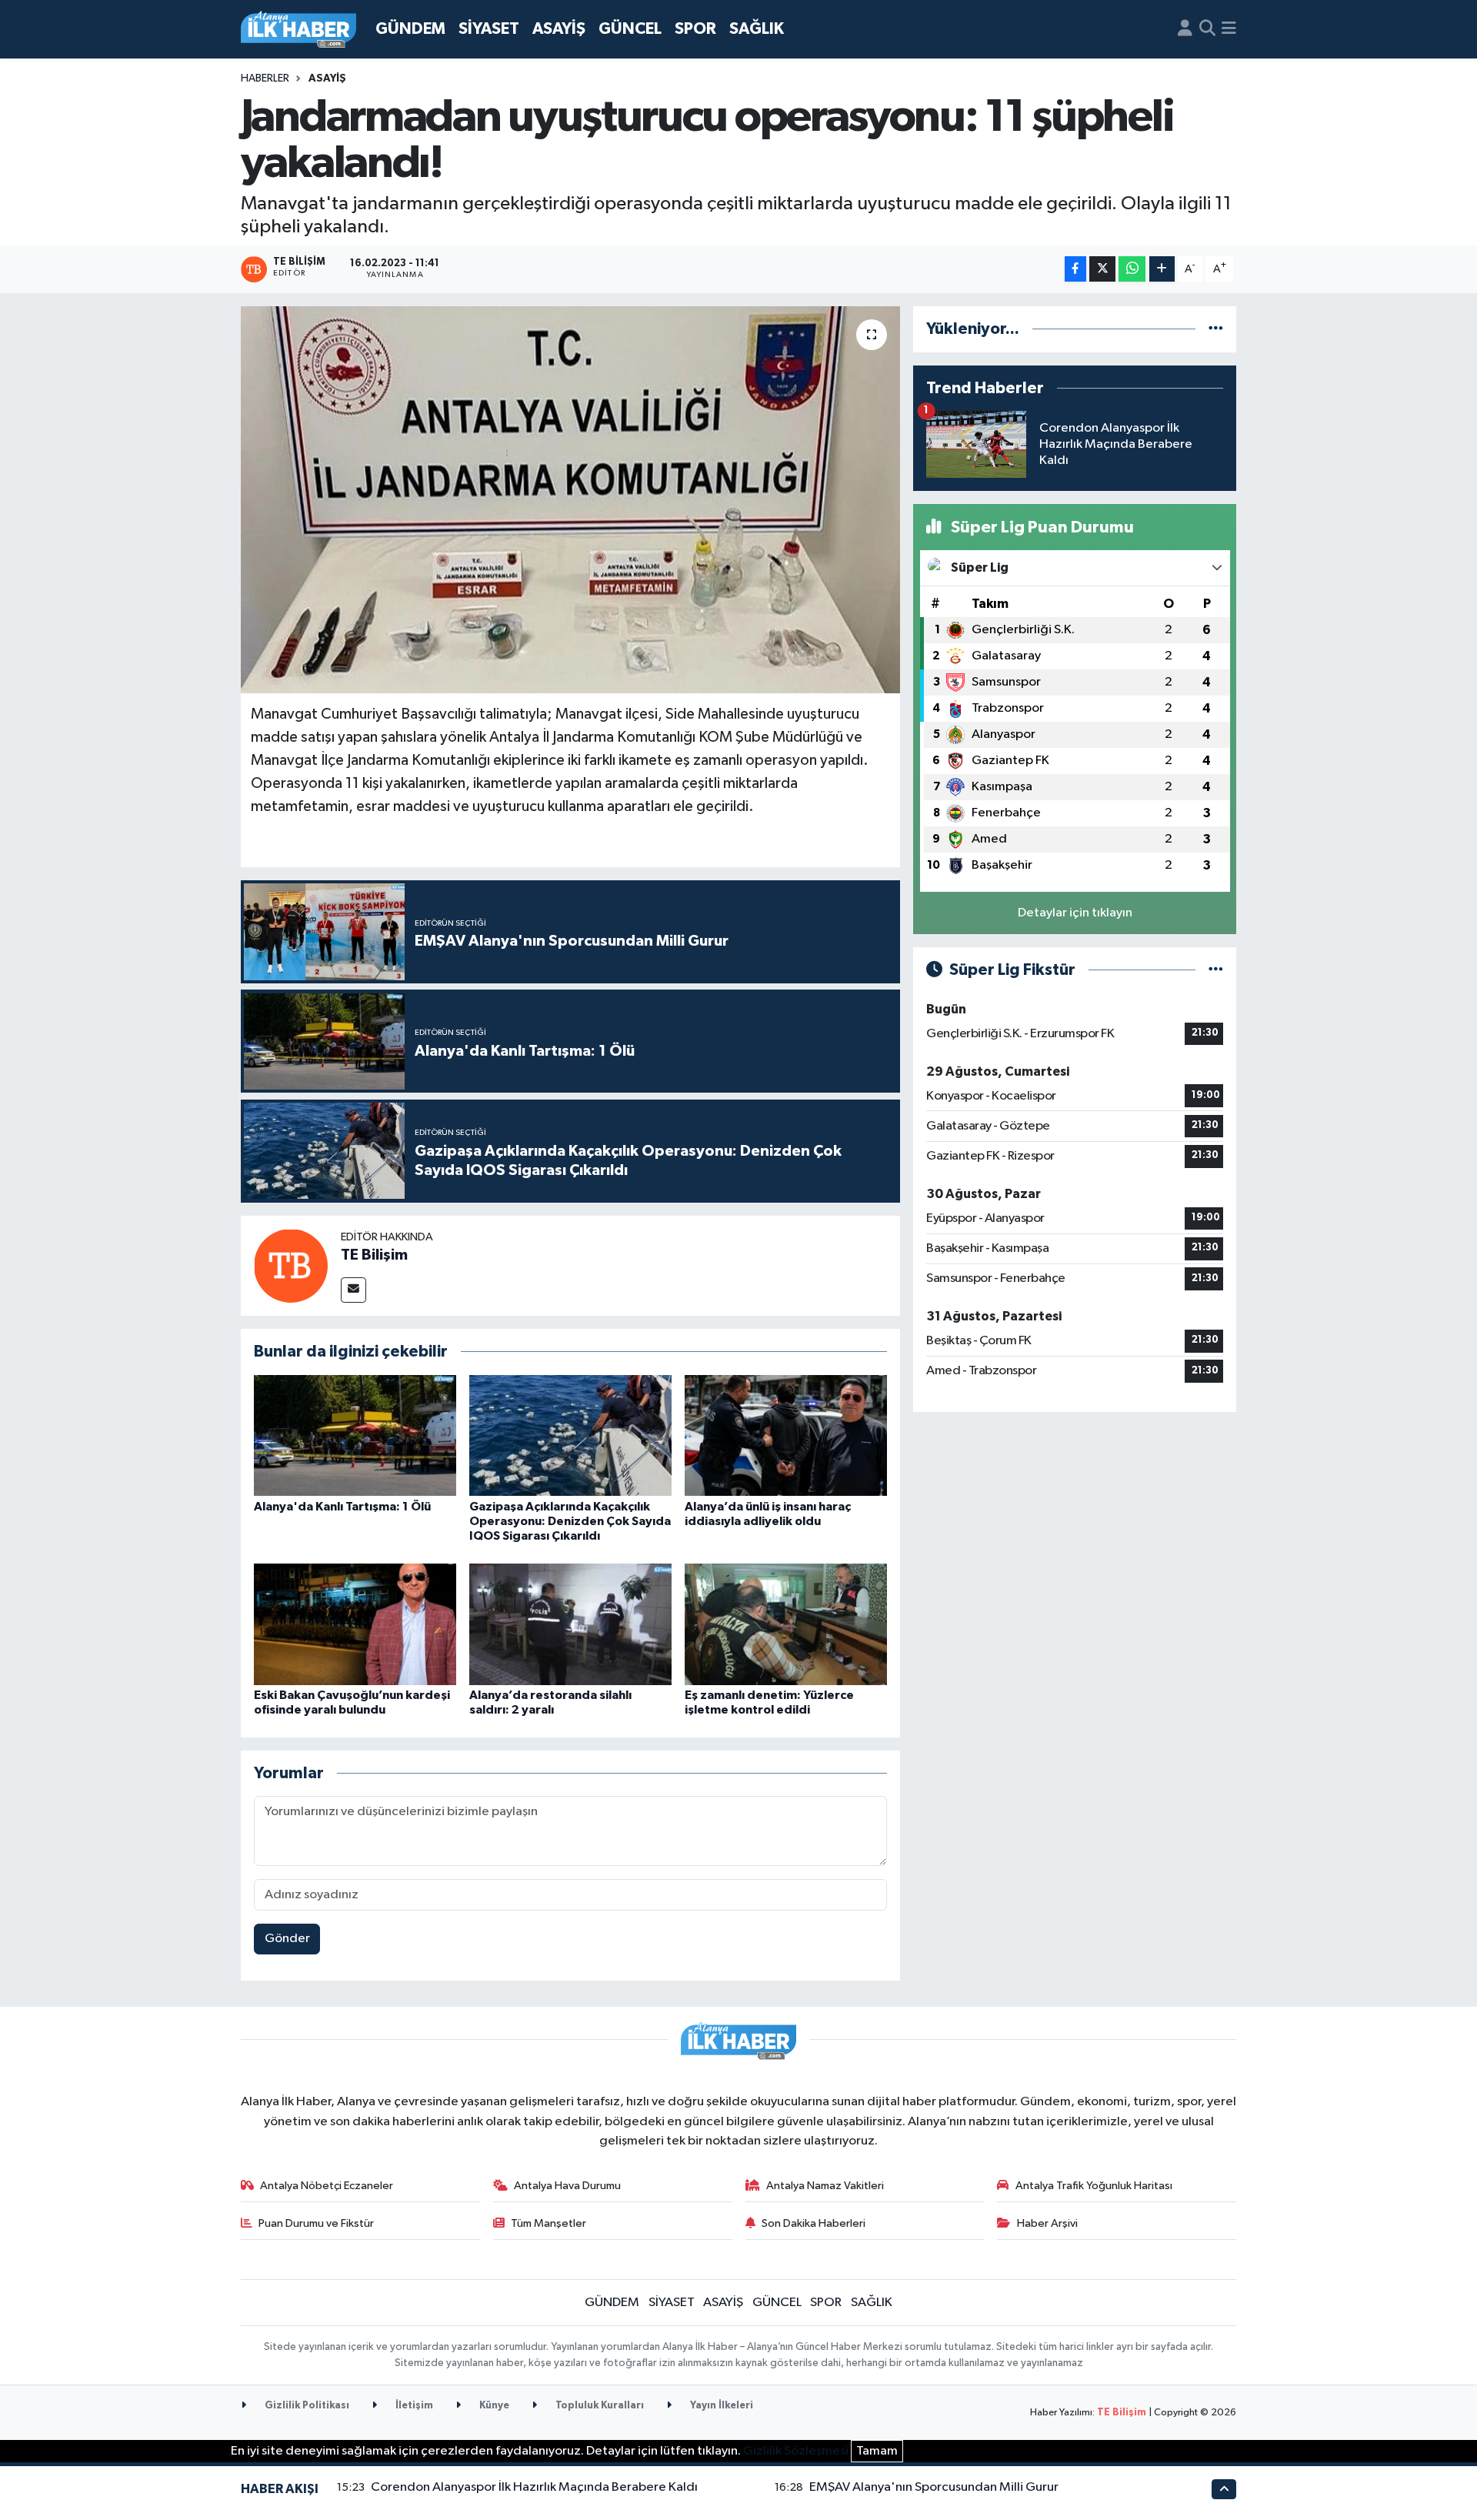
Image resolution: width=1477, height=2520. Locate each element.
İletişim (413, 2406)
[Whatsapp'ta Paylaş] (1132, 269)
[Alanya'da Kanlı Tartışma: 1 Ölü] (355, 1435)
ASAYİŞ (559, 29)
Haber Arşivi (1047, 2223)
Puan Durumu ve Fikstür (316, 2223)
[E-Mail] (353, 1290)
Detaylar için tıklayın (1075, 913)
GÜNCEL (630, 29)
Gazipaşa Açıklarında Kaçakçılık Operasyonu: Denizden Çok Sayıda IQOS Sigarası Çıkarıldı (570, 1521)
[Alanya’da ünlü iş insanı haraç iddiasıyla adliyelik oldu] (786, 1435)
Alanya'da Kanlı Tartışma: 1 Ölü (342, 1507)
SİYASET (489, 29)
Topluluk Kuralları (598, 2406)
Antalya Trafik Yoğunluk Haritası (1094, 2186)
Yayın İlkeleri (720, 2406)
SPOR (695, 29)
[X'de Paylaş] (1102, 269)
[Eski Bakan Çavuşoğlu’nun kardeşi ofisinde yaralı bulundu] (355, 1624)
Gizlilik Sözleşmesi (796, 2451)
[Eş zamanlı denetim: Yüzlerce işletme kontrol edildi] (786, 1624)
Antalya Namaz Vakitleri (825, 2186)
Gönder (287, 1939)
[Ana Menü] (1229, 29)
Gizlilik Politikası (306, 2406)
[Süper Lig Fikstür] (1216, 970)
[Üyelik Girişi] (1185, 29)
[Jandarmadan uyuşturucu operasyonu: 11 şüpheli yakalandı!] (570, 499)
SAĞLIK (757, 29)
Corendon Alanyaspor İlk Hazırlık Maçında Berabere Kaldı (534, 2487)
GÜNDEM (410, 29)
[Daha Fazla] (1162, 269)
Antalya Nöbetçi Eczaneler (327, 2186)
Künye (493, 2406)
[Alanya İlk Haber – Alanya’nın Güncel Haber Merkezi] (298, 30)
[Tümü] (1216, 329)
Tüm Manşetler (548, 2223)
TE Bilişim (374, 1255)
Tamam (877, 2451)
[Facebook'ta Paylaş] (1075, 269)
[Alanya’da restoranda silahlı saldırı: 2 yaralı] (570, 1624)
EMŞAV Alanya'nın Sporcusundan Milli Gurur (934, 2487)
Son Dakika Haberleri (814, 2223)
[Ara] (1207, 29)
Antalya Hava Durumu (567, 2186)
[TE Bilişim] (291, 1265)
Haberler (265, 78)
